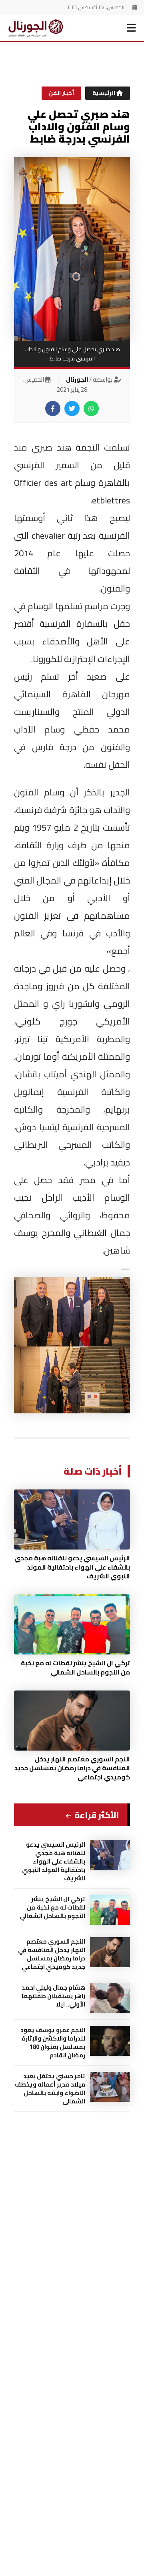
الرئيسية (104, 93)
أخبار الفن (61, 93)
